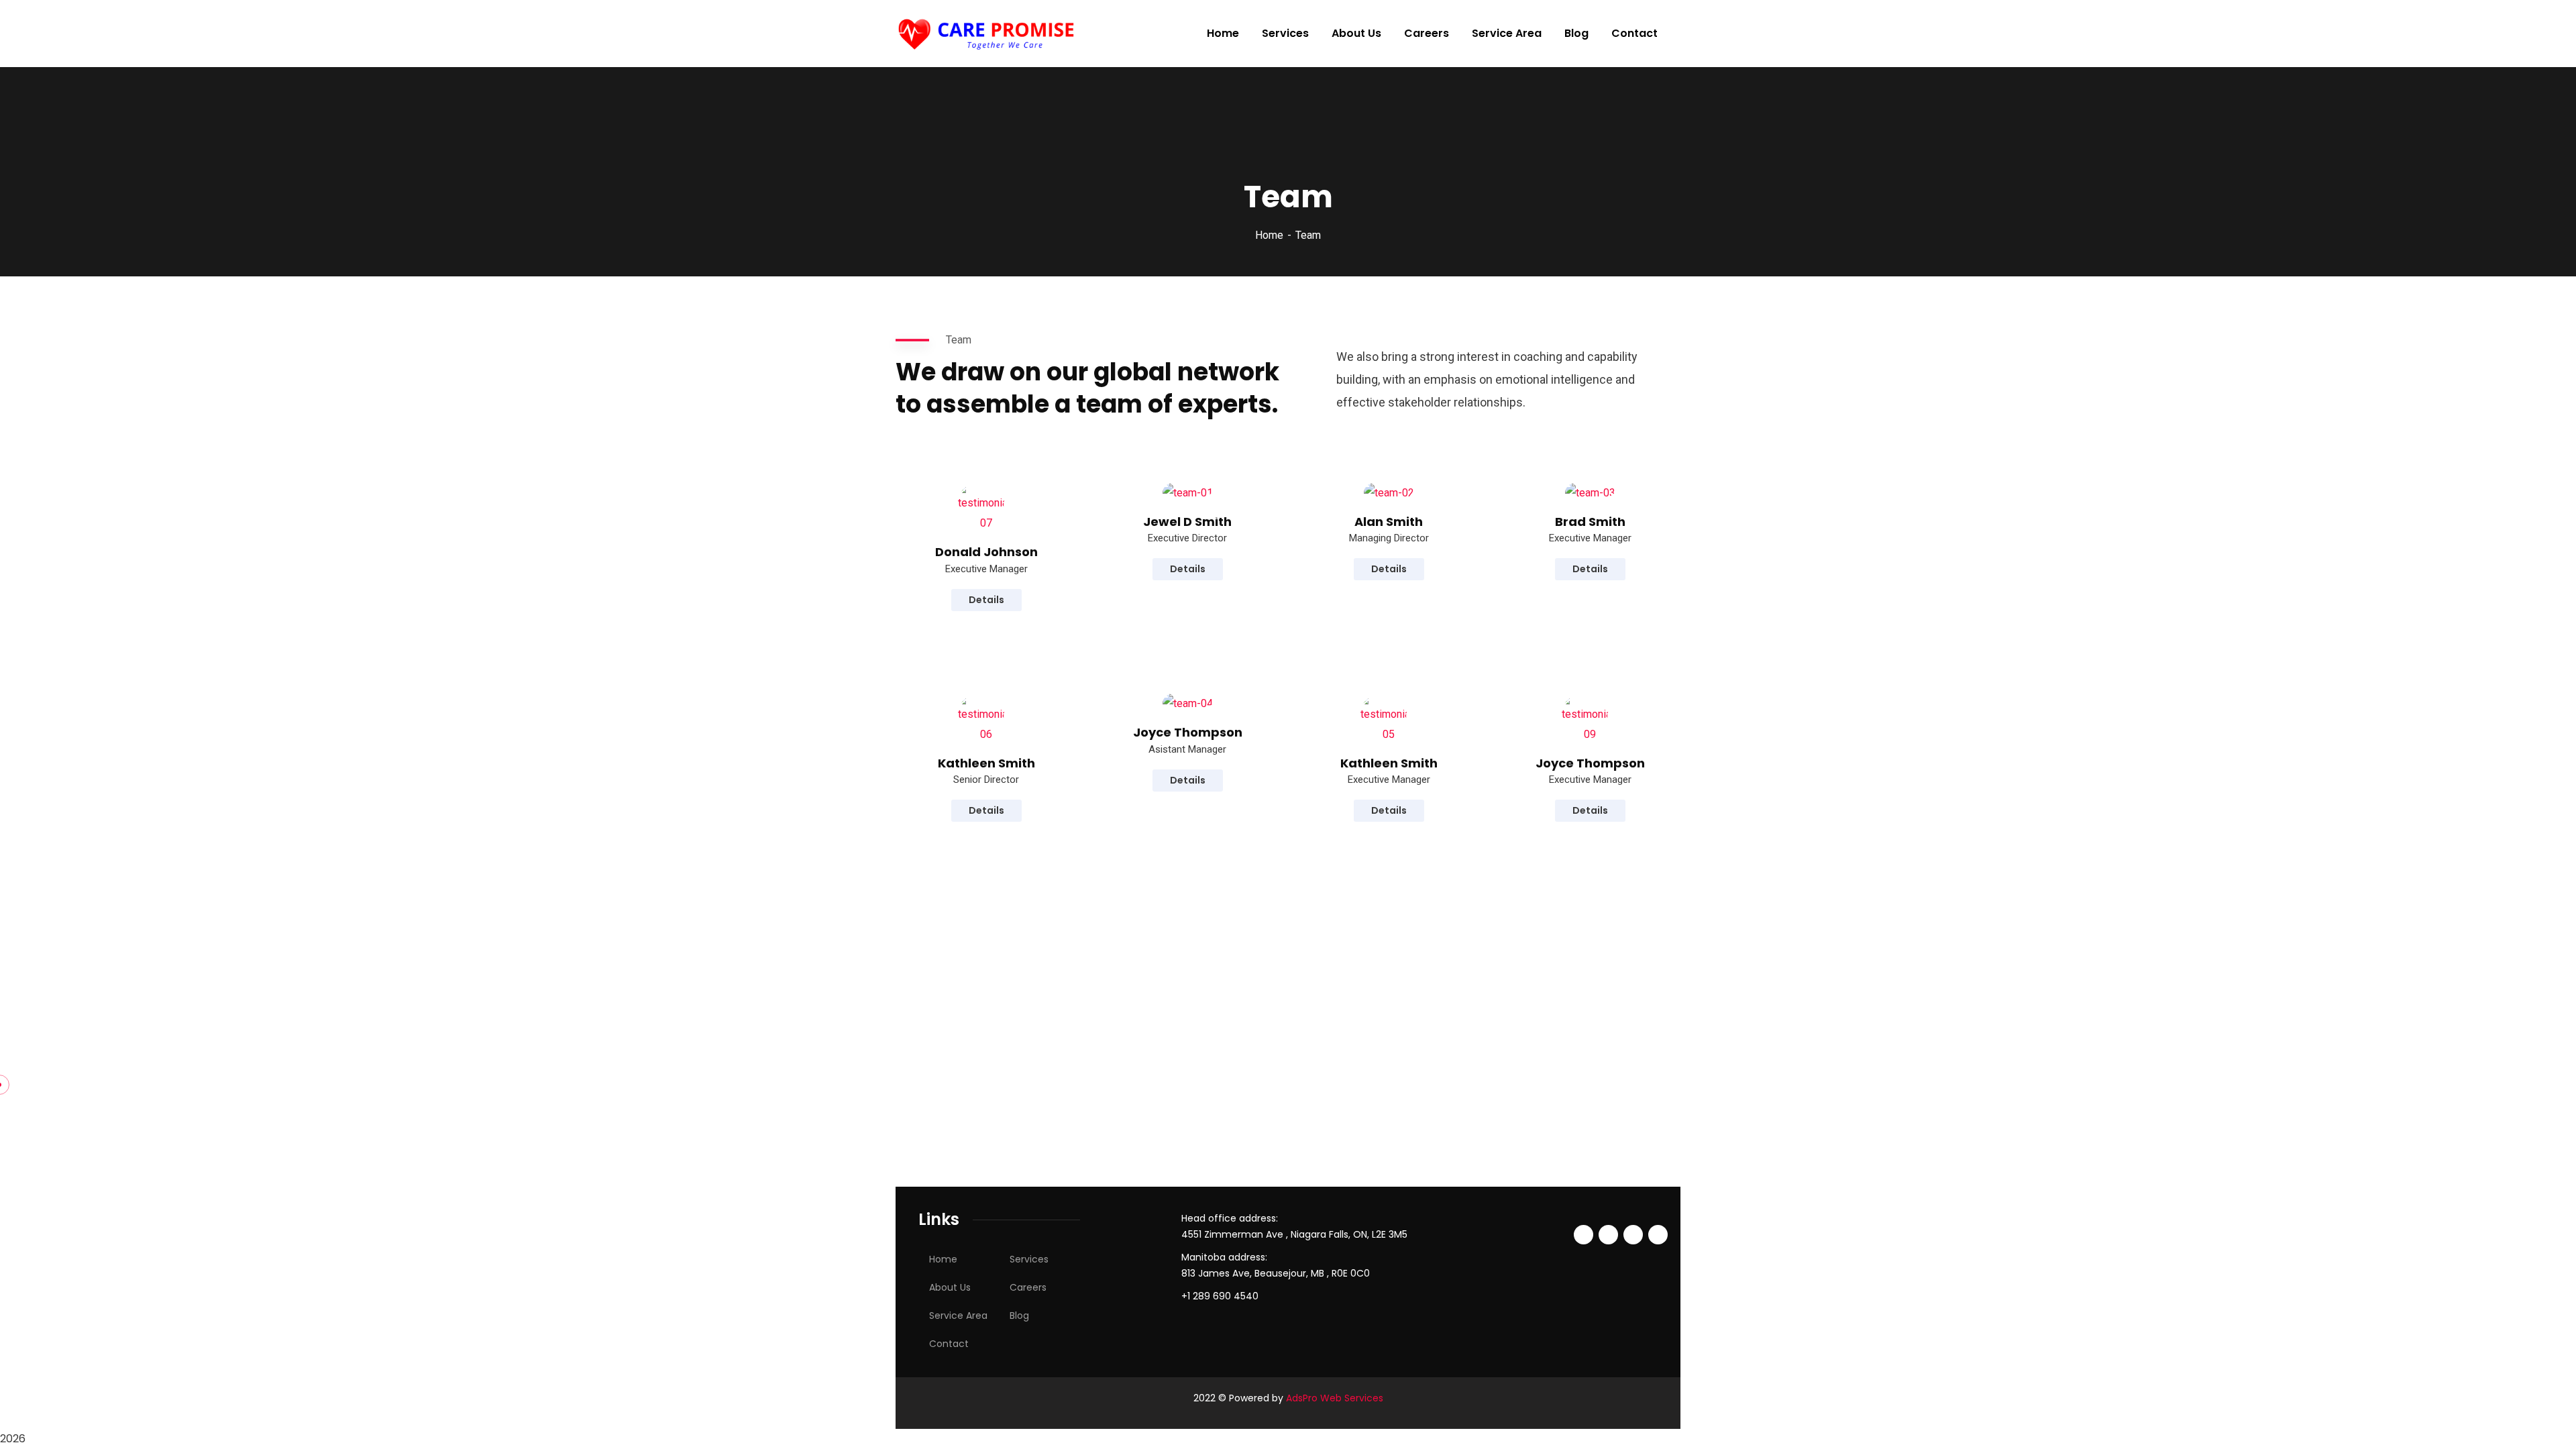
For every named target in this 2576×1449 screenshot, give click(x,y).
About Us (950, 1287)
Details (986, 600)
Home (1269, 235)
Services (1029, 1259)
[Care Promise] (988, 34)
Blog (1019, 1316)
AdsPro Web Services (1335, 1398)
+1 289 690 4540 (1220, 1296)
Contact (949, 1344)
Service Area (958, 1316)
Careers (1028, 1287)
